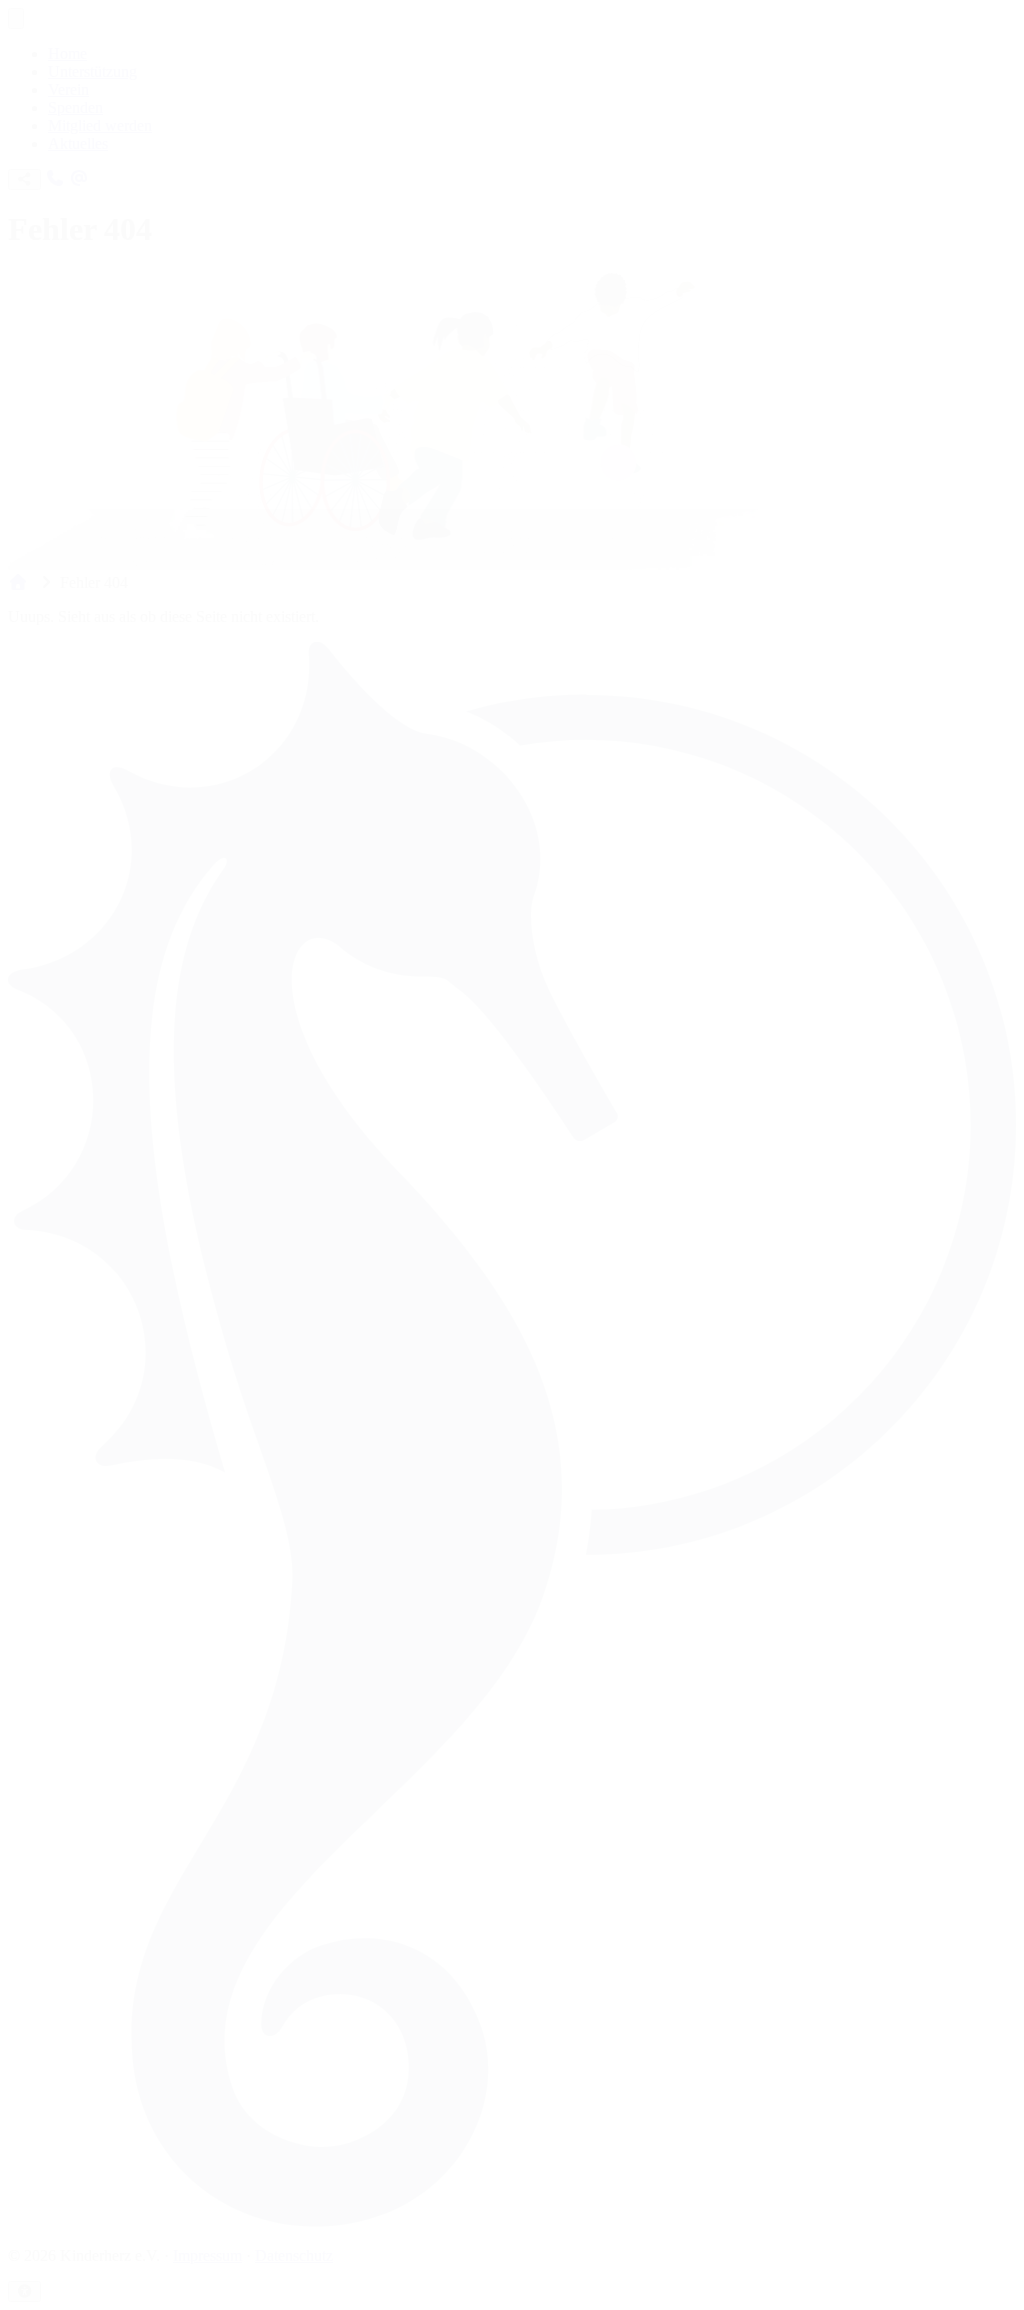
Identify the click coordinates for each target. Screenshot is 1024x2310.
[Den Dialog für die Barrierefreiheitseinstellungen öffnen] (24, 2291)
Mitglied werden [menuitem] (100, 125)
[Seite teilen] (24, 179)
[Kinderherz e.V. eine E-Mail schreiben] (79, 178)
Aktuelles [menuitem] (78, 143)
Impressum (207, 2255)
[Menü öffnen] (16, 18)
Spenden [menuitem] (75, 107)
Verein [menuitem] (68, 89)
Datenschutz (294, 2255)
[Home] (18, 582)
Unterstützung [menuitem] (92, 71)
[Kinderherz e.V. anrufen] (55, 178)
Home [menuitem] (67, 53)
